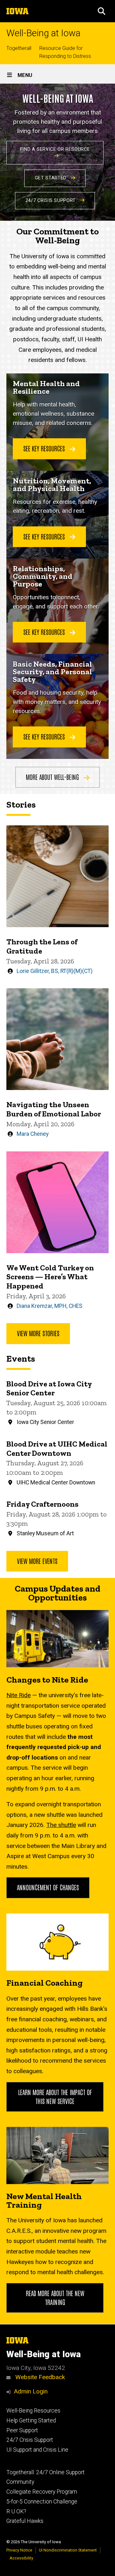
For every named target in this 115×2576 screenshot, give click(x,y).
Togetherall (19, 48)
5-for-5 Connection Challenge (42, 2502)
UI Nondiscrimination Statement (68, 2550)
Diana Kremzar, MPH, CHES (50, 1306)
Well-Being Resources (33, 2411)
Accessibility (21, 2558)
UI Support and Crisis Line (37, 2450)
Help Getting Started (31, 2420)
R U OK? (16, 2511)
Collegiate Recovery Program (42, 2492)
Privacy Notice (19, 2550)
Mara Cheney (33, 1134)
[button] (102, 11)
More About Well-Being (53, 777)
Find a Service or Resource (55, 149)
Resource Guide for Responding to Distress (65, 52)
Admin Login (31, 2391)
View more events (37, 1561)
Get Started (51, 178)
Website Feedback (39, 2377)
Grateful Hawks (25, 2521)
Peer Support (22, 2430)
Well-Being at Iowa (43, 33)
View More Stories (38, 1333)
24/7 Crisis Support (51, 201)
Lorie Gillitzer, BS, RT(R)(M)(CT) (55, 971)
